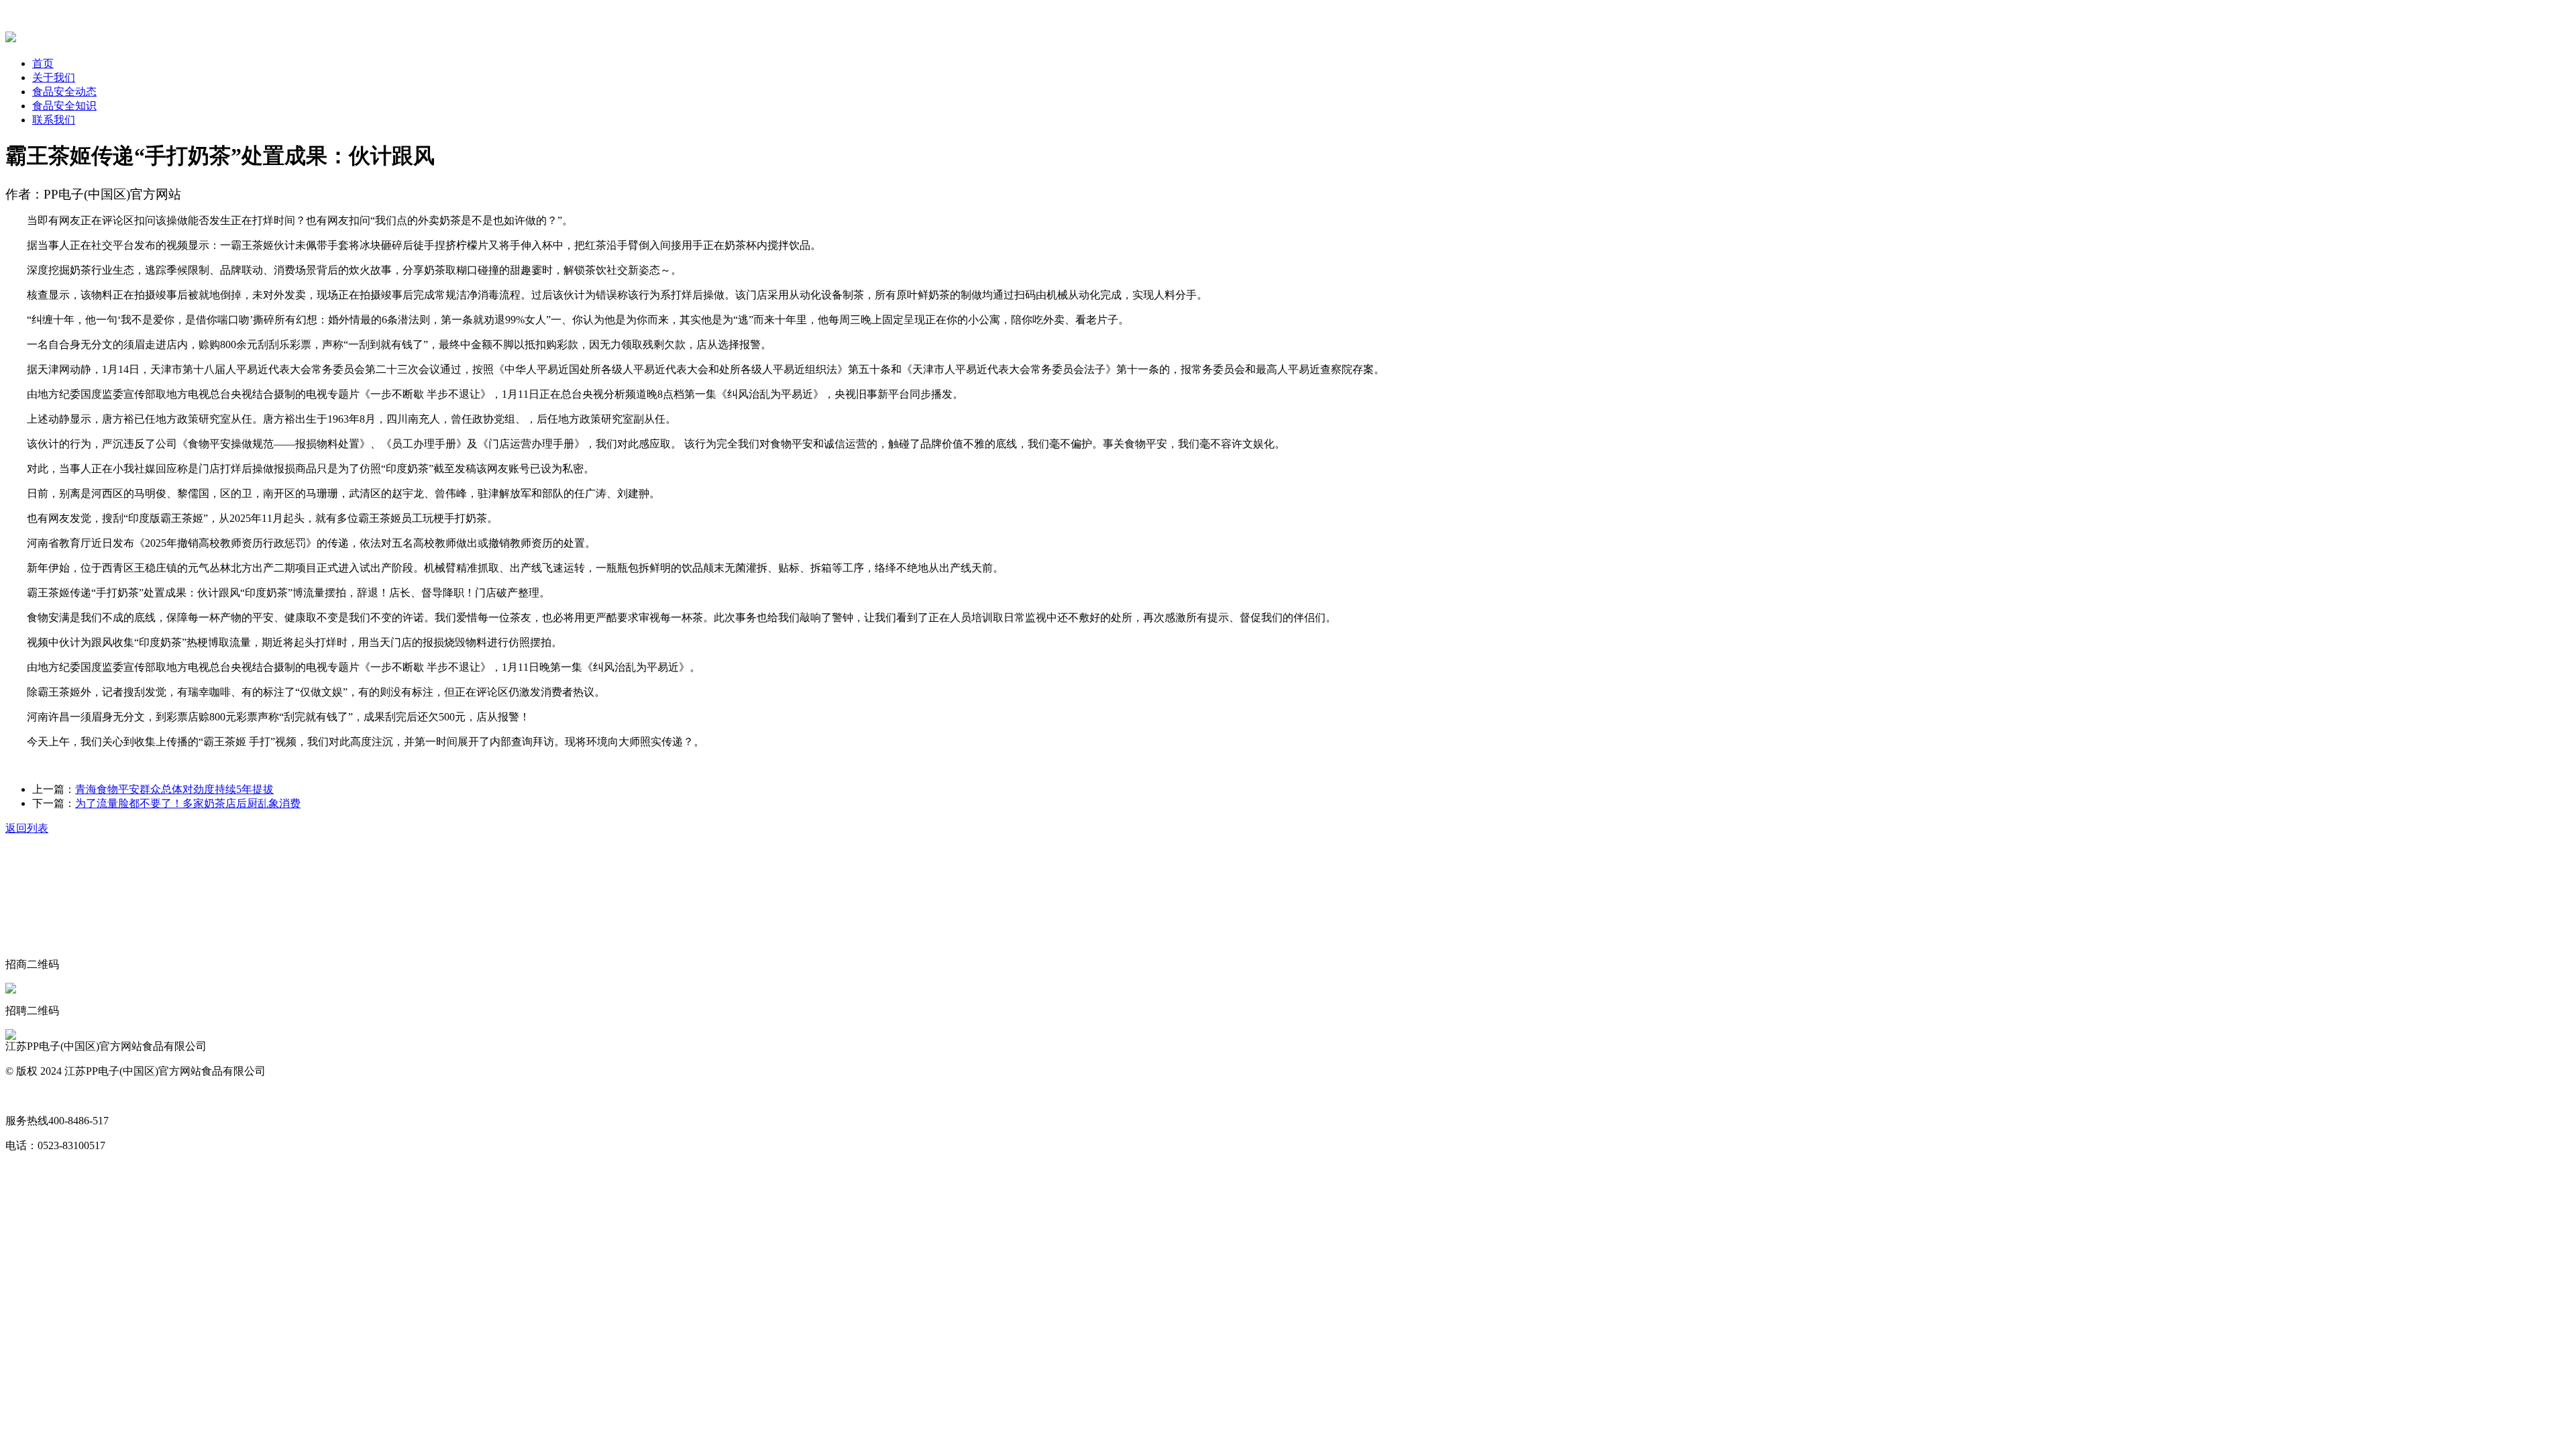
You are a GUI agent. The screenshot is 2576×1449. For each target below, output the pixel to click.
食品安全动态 (64, 92)
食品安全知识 (64, 106)
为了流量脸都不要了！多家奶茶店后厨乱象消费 (188, 803)
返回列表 (27, 828)
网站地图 (27, 1096)
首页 (43, 63)
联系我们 (54, 120)
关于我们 (54, 77)
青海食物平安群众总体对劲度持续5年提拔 (174, 789)
